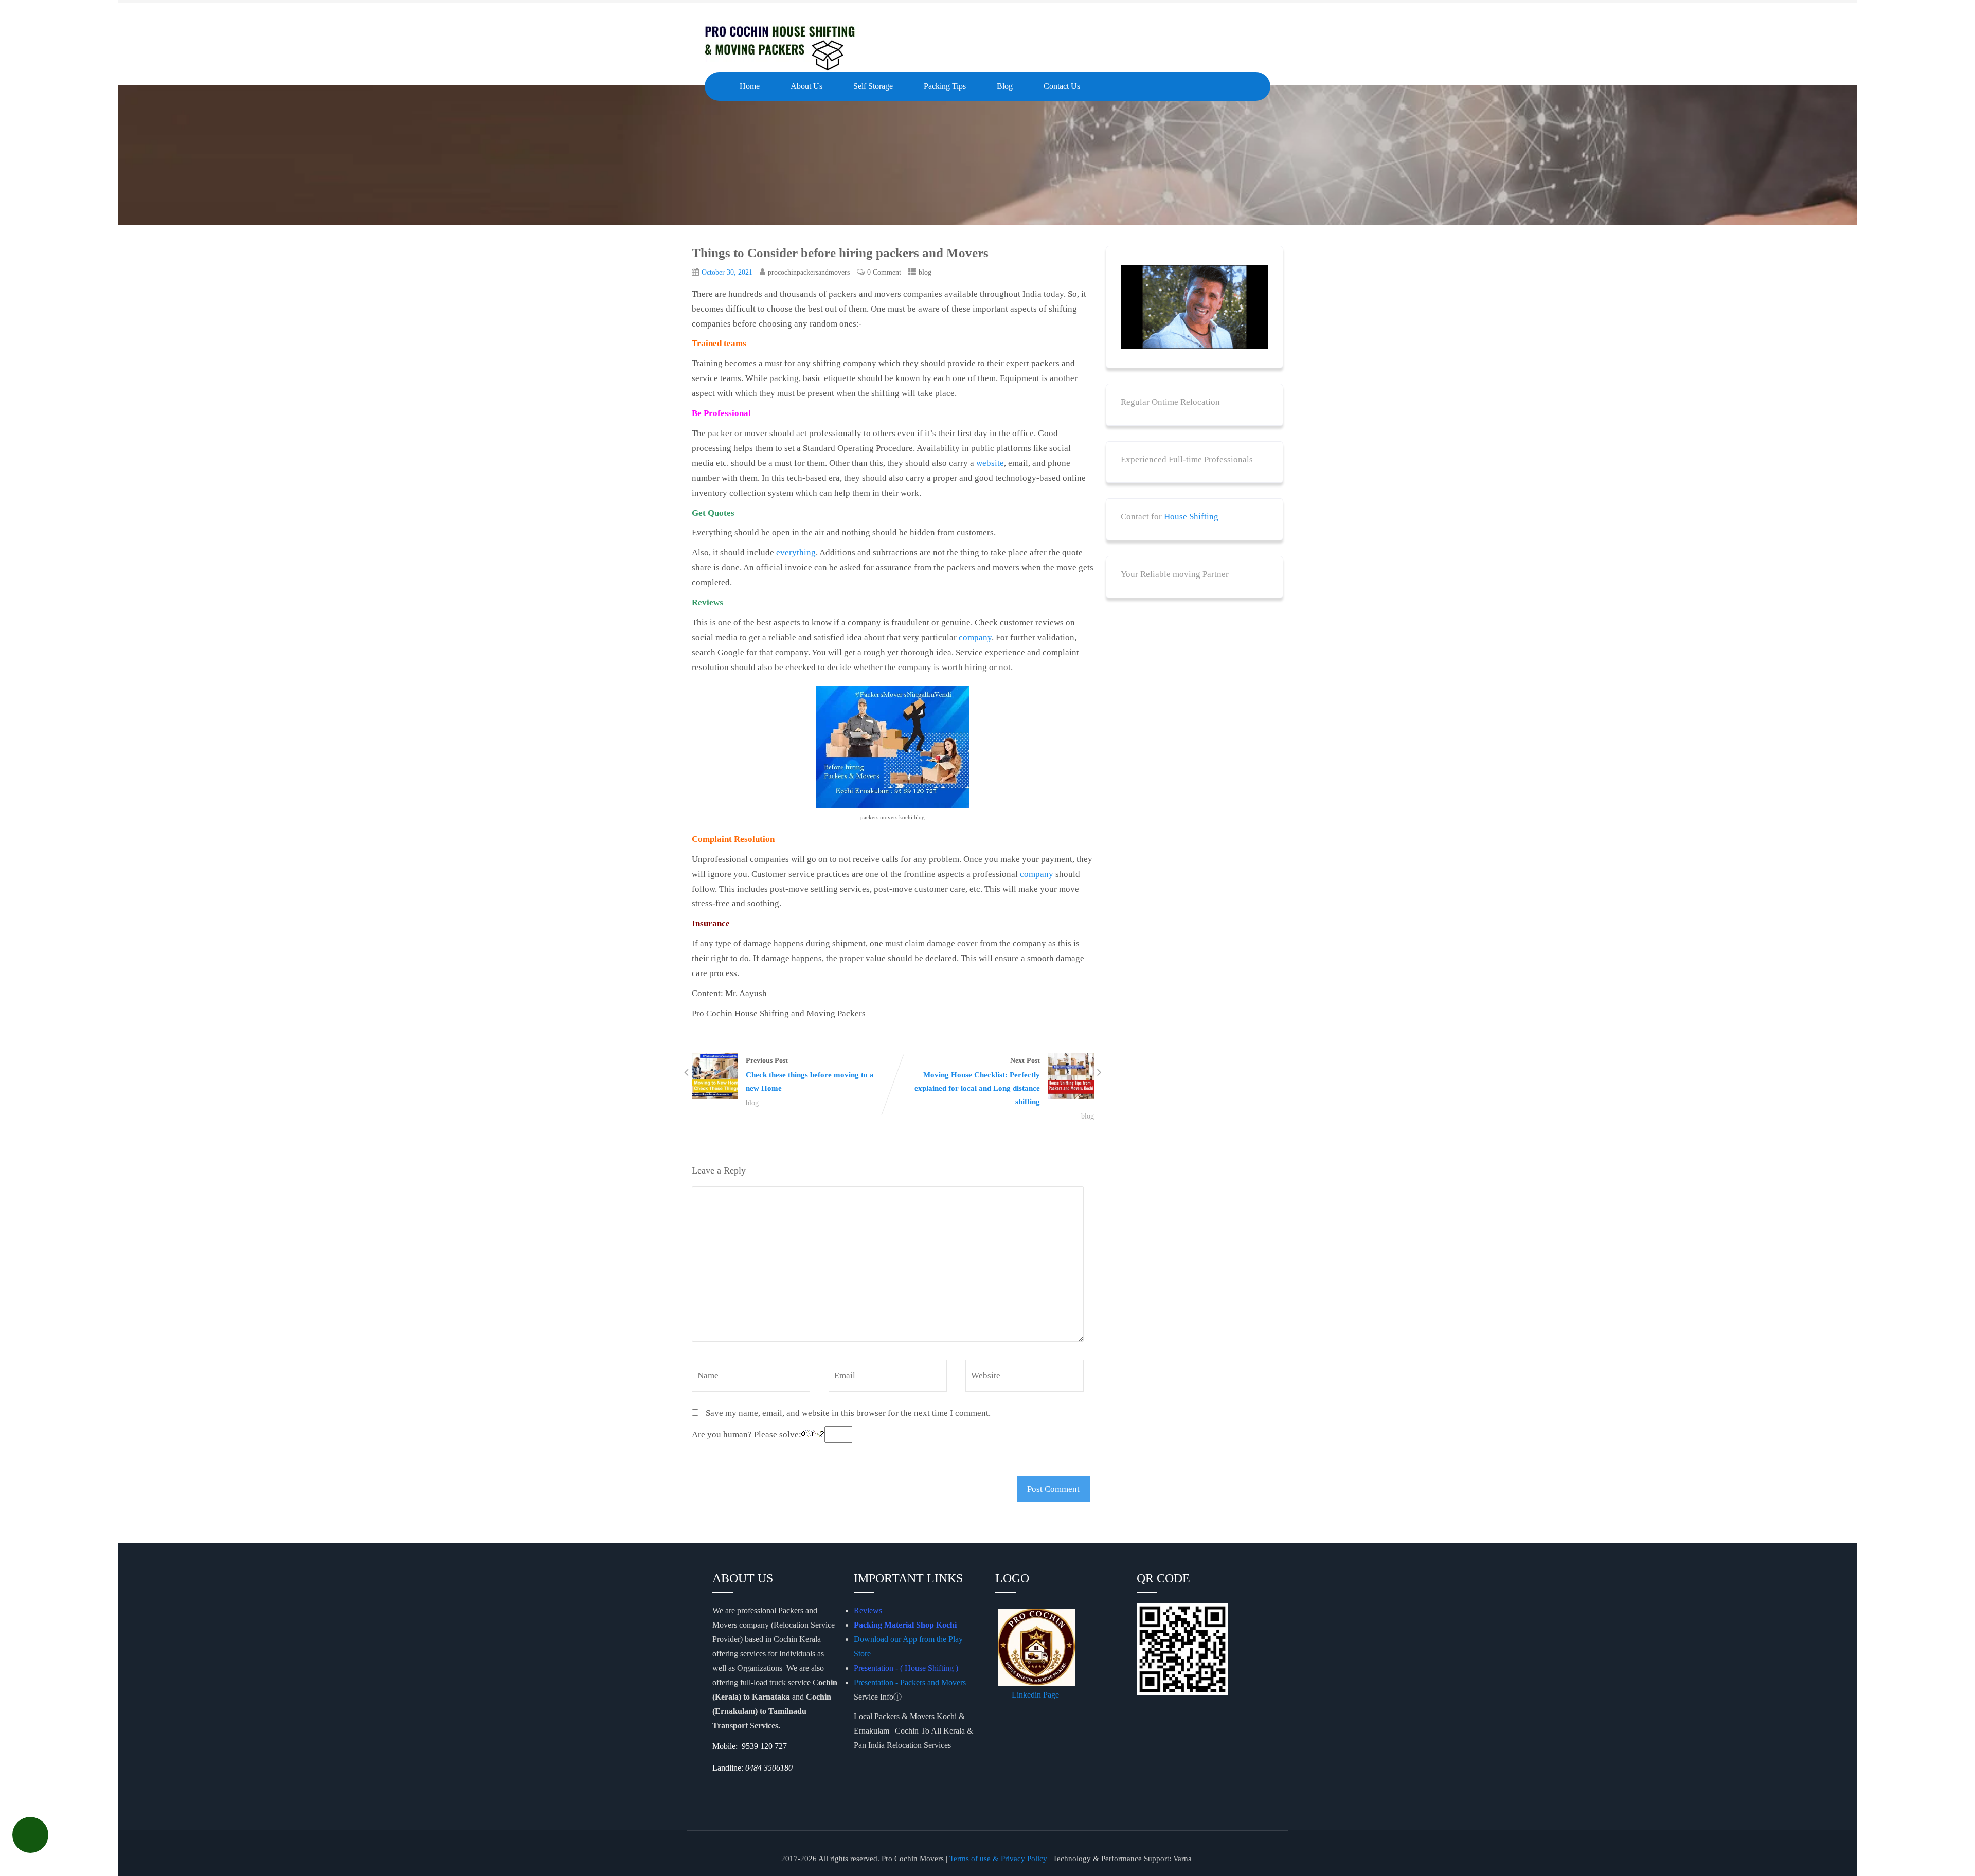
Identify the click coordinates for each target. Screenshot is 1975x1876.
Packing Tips (945, 86)
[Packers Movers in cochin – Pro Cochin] (782, 46)
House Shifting (1191, 517)
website (990, 463)
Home (750, 86)
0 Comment (884, 272)
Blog (1005, 86)
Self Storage (873, 86)
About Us (806, 86)
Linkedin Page (1036, 1695)
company (975, 637)
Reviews (868, 1610)
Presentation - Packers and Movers (911, 1682)
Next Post (977, 1081)
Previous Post (810, 1075)
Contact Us (1062, 86)
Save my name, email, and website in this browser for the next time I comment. (848, 1413)
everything (796, 553)
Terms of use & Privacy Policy (998, 1859)
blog (925, 272)
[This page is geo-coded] (713, 1788)
